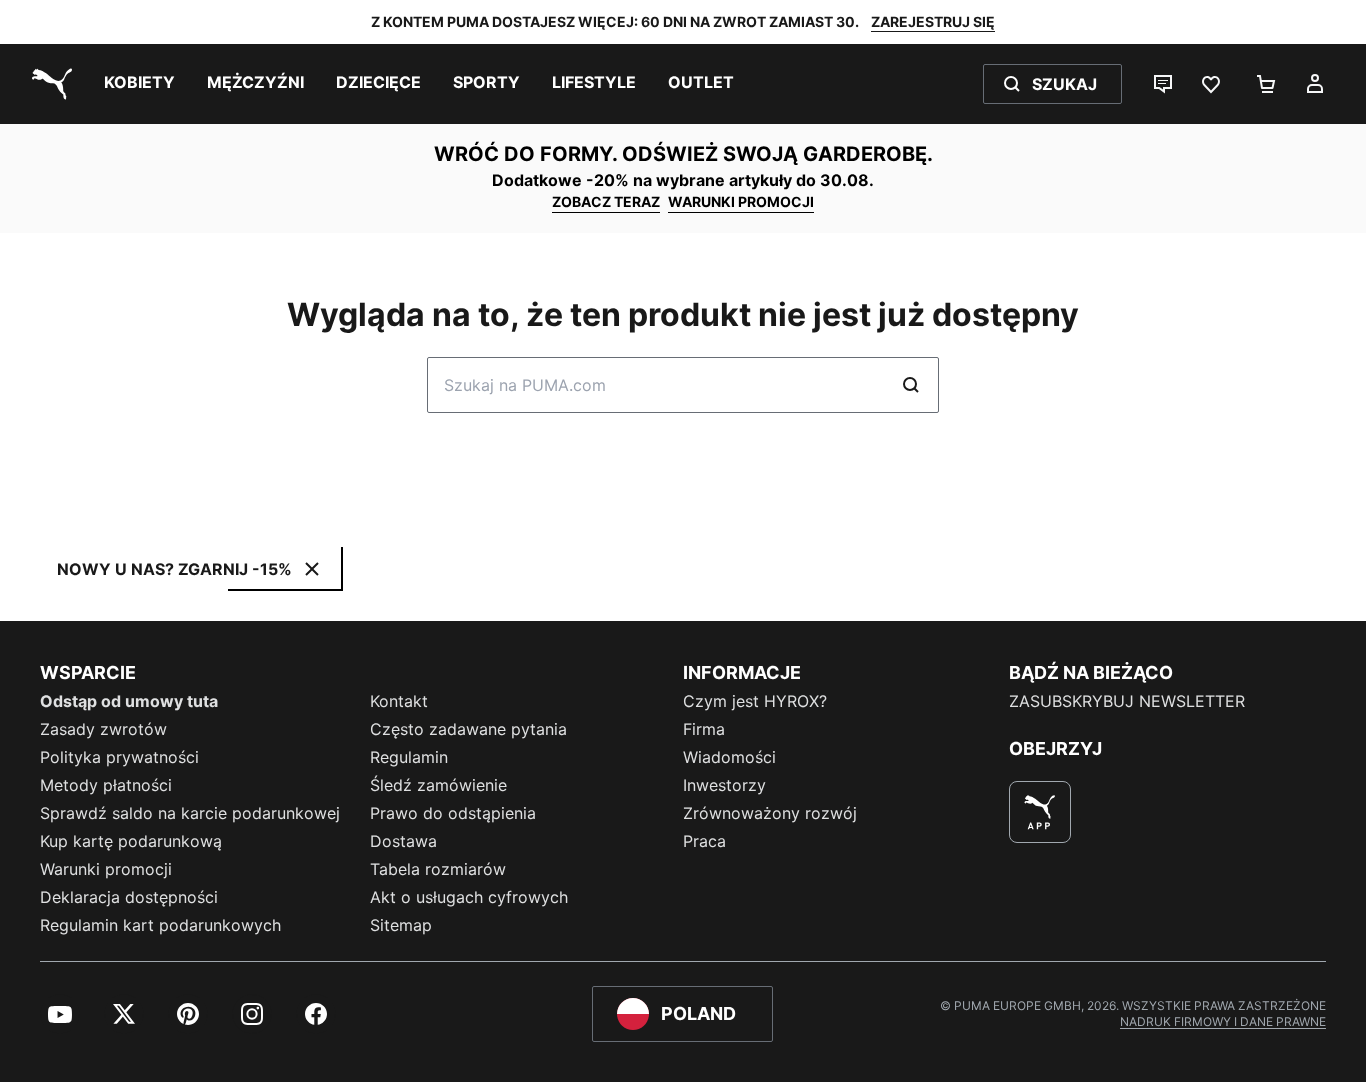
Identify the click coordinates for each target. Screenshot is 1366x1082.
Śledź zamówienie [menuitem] (438, 785)
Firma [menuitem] (704, 729)
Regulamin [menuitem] (409, 757)
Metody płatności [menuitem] (106, 785)
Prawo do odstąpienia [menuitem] (453, 813)
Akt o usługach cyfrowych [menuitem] (469, 897)
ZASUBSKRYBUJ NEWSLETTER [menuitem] (1127, 701)
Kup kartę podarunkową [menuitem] (131, 841)
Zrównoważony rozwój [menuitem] (770, 813)
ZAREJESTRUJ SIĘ (933, 21)
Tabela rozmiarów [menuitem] (438, 869)
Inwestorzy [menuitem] (724, 785)
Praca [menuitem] (704, 841)
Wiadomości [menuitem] (729, 757)
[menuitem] (139, 84)
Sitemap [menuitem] (401, 925)
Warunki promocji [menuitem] (106, 869)
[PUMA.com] (48, 84)
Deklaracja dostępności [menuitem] (129, 897)
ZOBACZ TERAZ (606, 201)
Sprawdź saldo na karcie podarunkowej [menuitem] (190, 813)
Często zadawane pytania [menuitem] (468, 729)
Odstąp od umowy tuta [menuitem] (129, 701)
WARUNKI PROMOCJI (741, 201)
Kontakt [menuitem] (399, 701)
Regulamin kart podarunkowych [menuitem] (160, 925)
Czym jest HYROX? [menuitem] (755, 701)
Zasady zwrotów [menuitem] (103, 729)
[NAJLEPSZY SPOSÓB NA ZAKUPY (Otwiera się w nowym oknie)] (1040, 812)
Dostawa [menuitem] (403, 841)
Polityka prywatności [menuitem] (119, 757)
